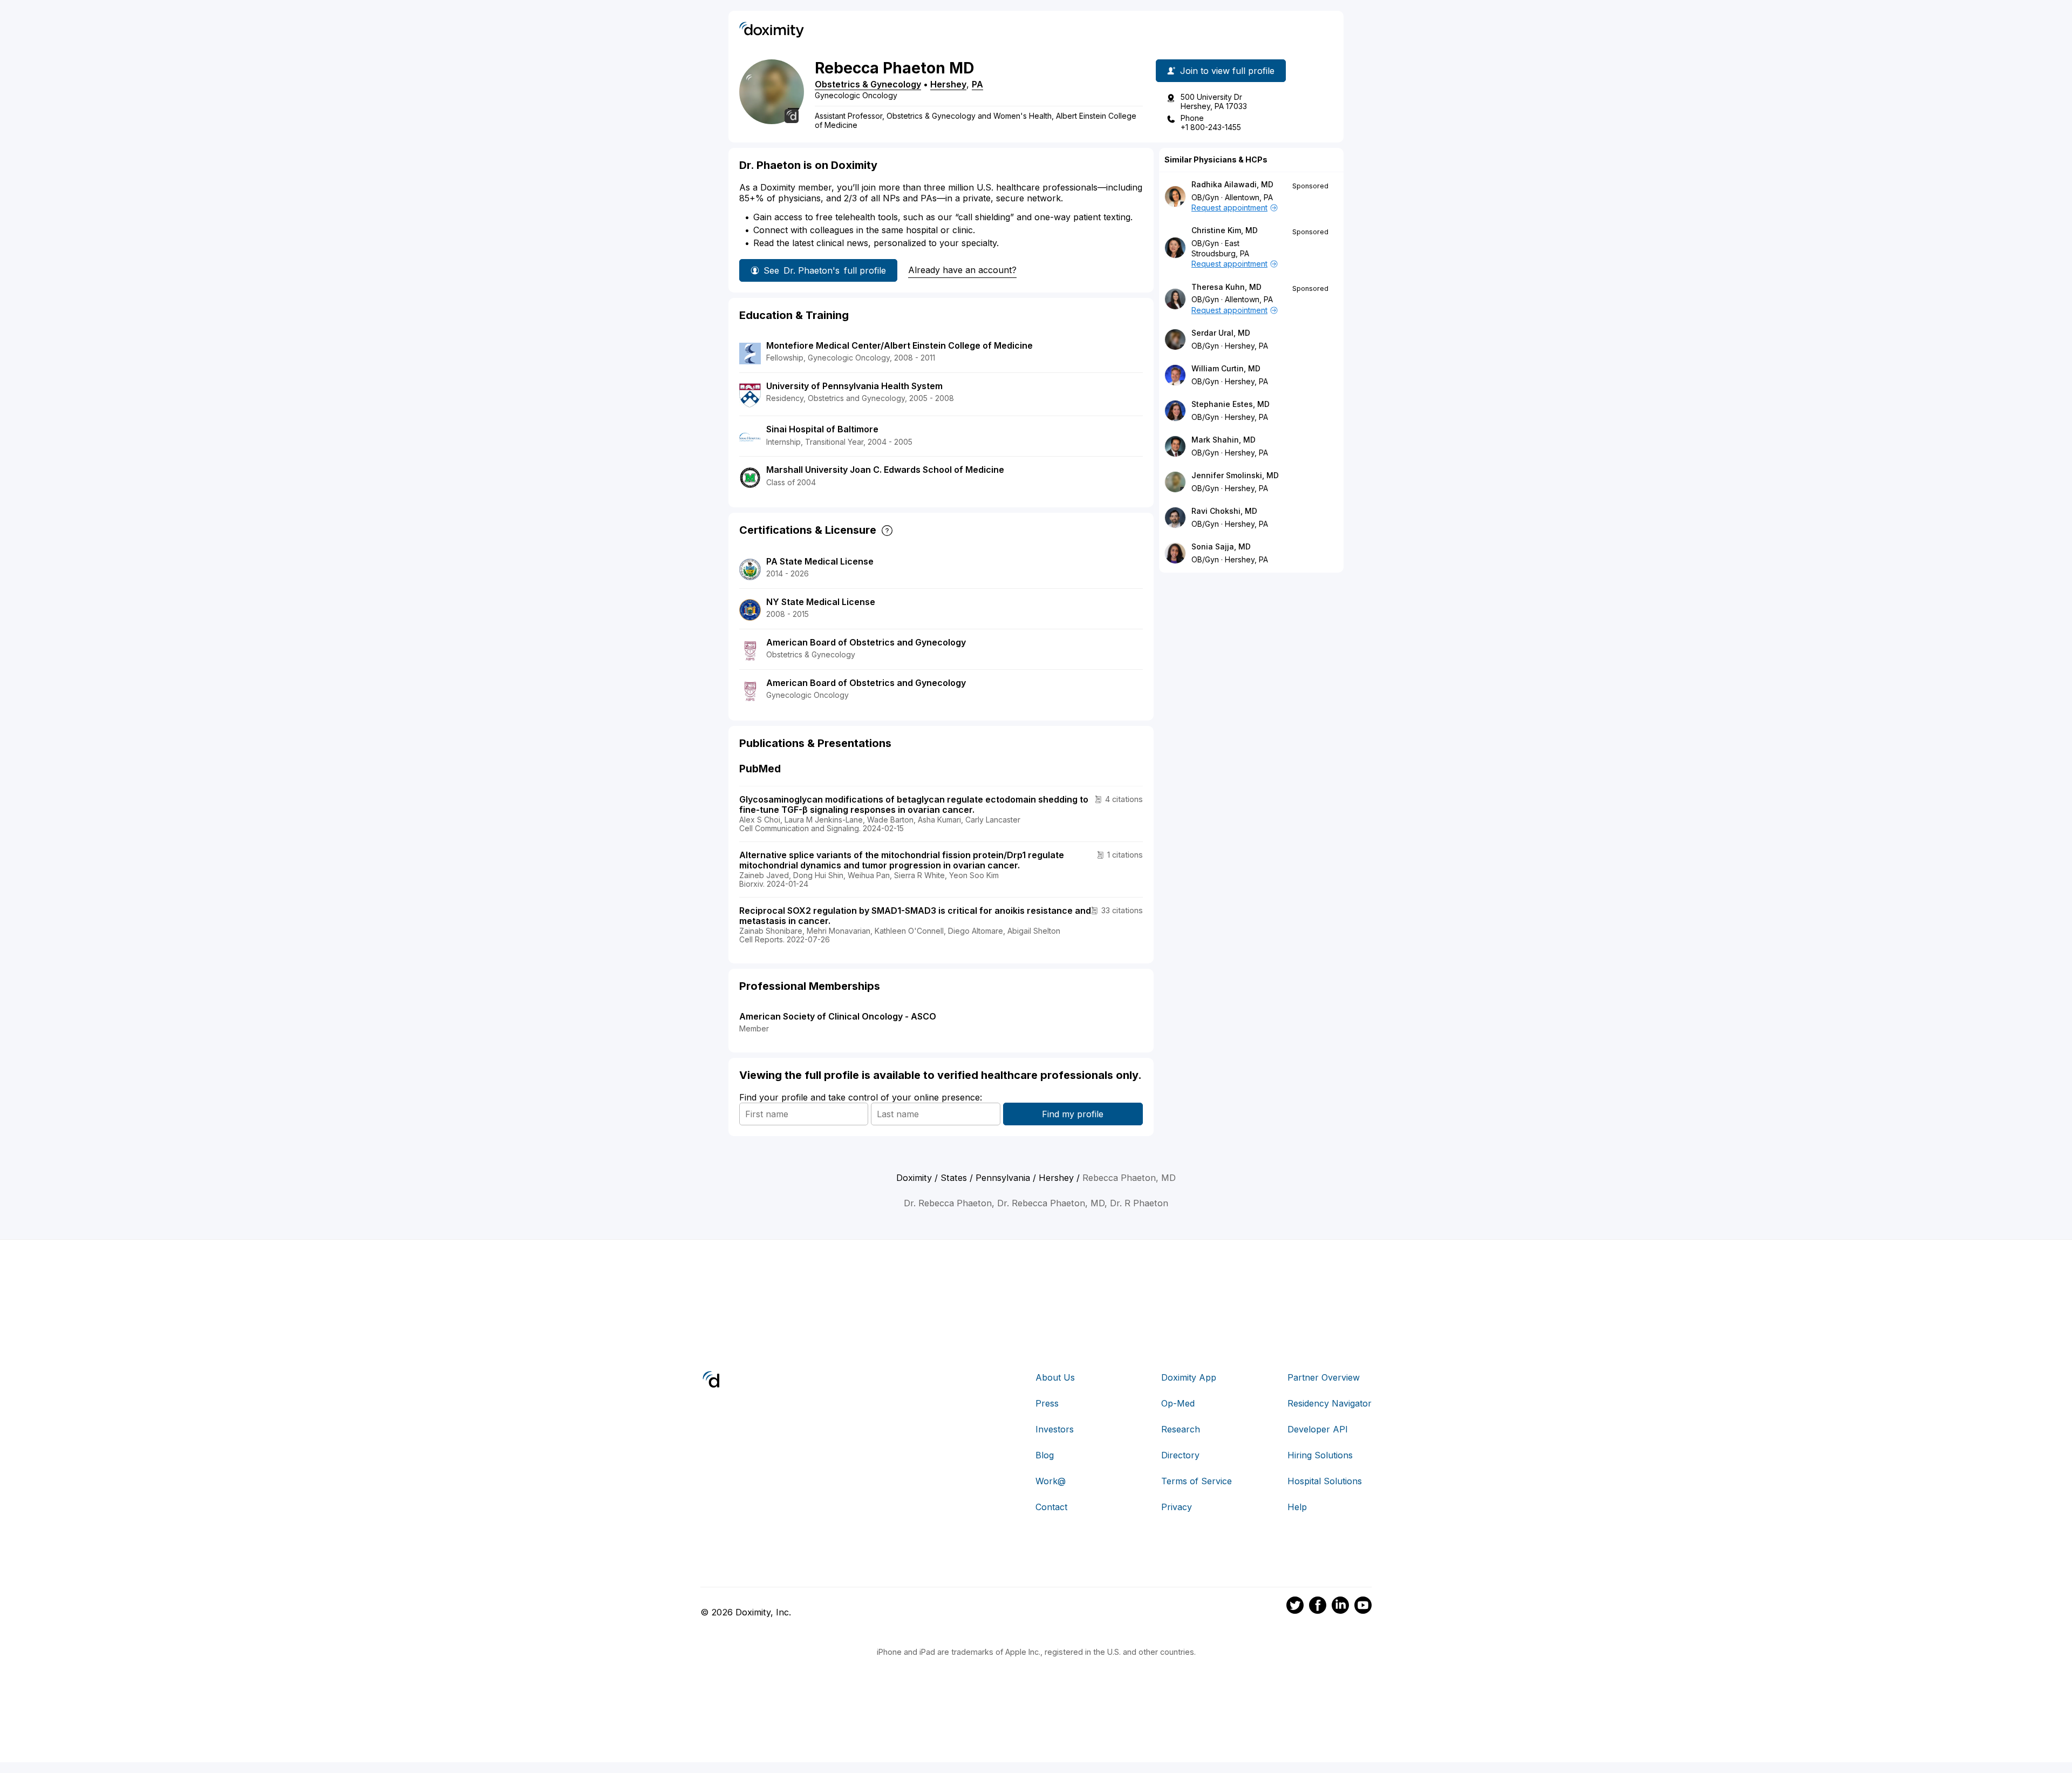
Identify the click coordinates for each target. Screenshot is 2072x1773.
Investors (1055, 1429)
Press (1047, 1403)
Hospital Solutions (1325, 1481)
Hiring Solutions (1320, 1455)
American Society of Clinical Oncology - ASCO (838, 1016)
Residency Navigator (1330, 1403)
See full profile (825, 270)
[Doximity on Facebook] (1318, 1607)
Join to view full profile (1227, 71)
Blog (1045, 1455)
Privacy (1177, 1507)
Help (1297, 1507)
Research (1181, 1429)
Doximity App (1189, 1377)
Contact (1051, 1507)
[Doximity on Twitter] (1295, 1607)
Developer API (1318, 1429)
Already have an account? (962, 270)
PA (977, 84)
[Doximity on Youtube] (1363, 1607)
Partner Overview (1324, 1377)
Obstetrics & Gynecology (868, 84)
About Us (1055, 1377)
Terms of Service (1197, 1481)
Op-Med (1178, 1403)
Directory (1180, 1455)
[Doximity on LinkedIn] (1340, 1607)
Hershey (948, 84)
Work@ (1051, 1481)
